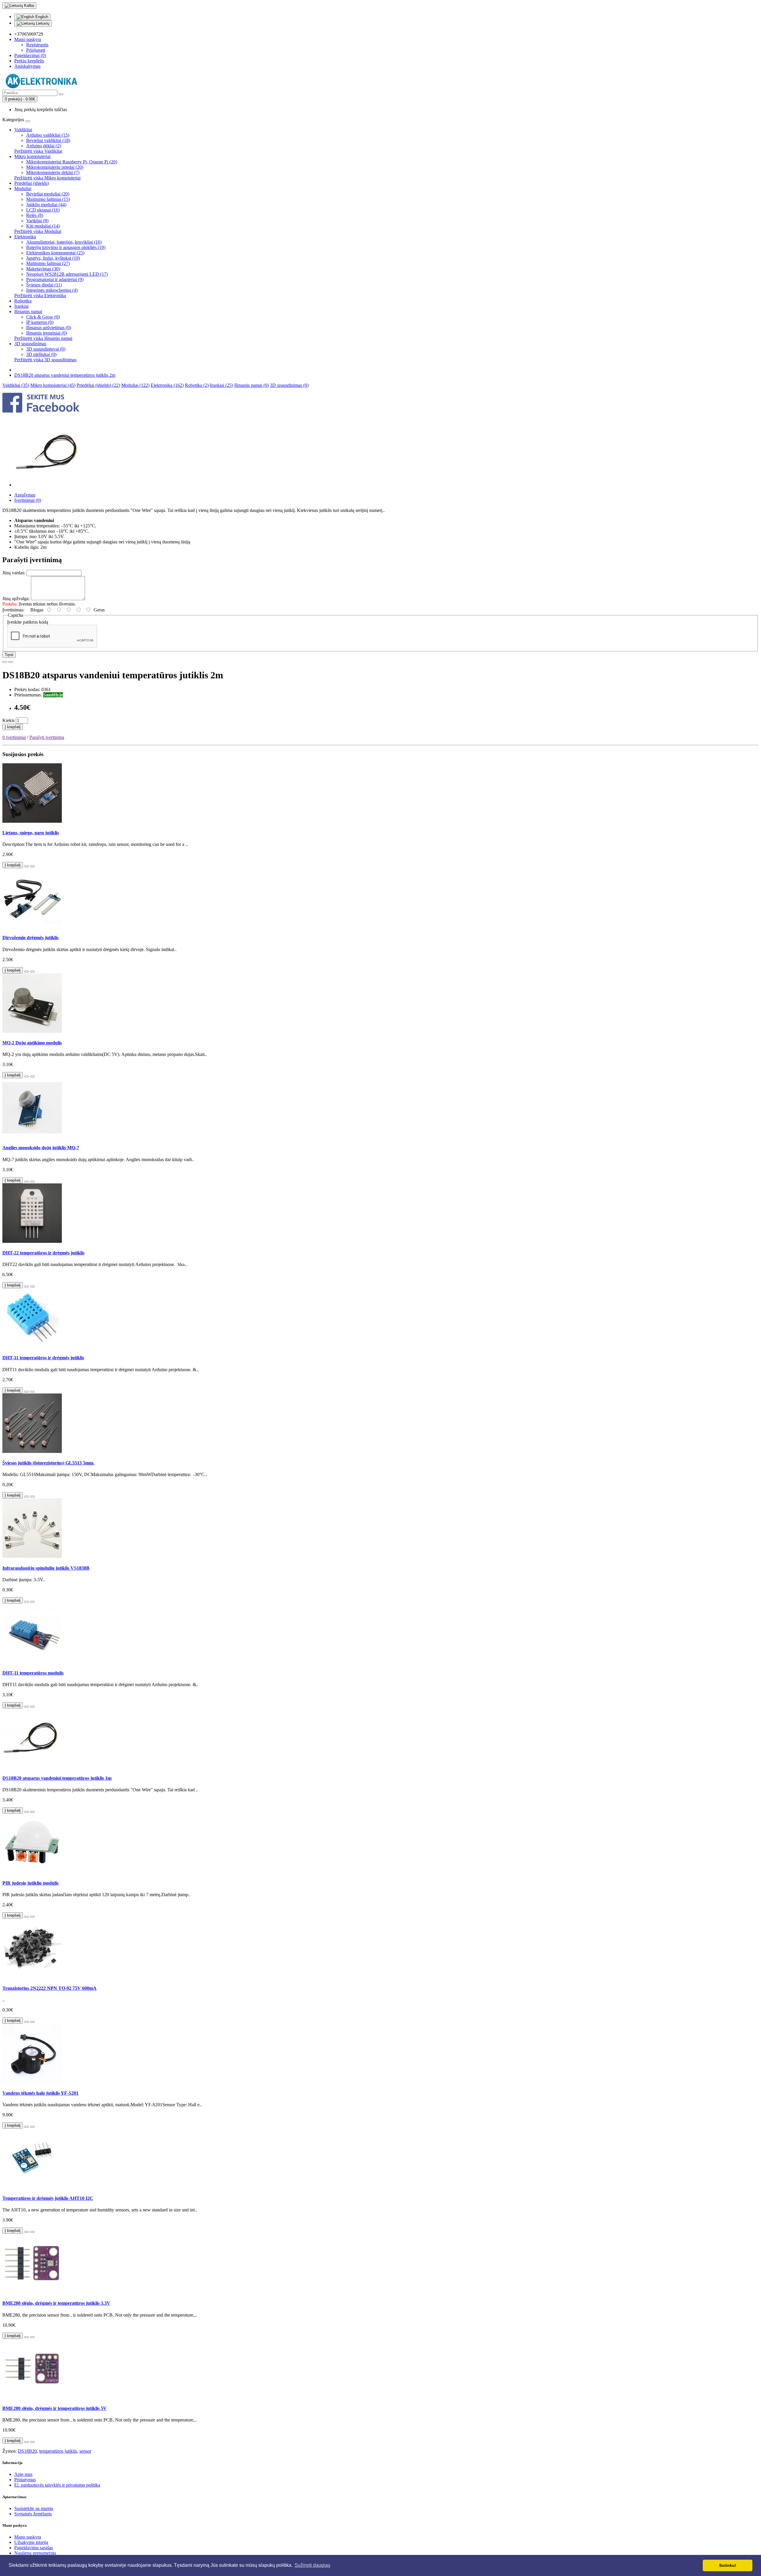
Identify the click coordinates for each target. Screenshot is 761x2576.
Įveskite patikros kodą (28, 622)
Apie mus (23, 2474)
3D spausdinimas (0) (289, 385)
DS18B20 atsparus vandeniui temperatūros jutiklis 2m (65, 375)
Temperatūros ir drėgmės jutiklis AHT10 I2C (48, 2198)
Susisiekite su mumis (34, 2508)
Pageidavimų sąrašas (34, 2548)
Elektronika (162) (167, 385)
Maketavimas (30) (43, 269)
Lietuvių (42, 23)
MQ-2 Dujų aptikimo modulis (32, 1043)
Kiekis (8, 720)
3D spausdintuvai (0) (46, 349)
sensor (85, 2451)
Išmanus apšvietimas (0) (49, 328)
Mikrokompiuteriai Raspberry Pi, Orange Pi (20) (72, 162)
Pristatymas (25, 2480)
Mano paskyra (28, 2537)
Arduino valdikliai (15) (48, 135)
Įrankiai (21, 306)
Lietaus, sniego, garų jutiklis (31, 833)
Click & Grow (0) (43, 317)
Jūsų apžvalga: (16, 599)
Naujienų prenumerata (35, 2553)
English (41, 17)
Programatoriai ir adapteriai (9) (55, 279)
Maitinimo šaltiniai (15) (48, 199)
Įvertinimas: (13, 610)
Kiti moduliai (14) (43, 226)
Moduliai (23, 189)
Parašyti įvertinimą (47, 737)
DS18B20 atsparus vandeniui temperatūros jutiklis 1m (57, 1778)
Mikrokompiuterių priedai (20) (55, 167)
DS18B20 (27, 2451)
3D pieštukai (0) (41, 354)
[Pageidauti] (5, 662)
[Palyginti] (11, 662)
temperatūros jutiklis (58, 2451)
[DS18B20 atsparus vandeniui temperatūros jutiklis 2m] (48, 485)
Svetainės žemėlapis (33, 2514)
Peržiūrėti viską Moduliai (38, 231)
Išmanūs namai (28, 312)
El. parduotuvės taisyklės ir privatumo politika (57, 2485)
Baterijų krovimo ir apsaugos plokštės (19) (66, 247)
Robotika (23, 301)
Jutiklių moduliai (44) (46, 205)
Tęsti (9, 655)
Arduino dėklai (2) (44, 146)
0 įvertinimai (14, 737)
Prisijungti (36, 50)
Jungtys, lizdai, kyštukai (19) (53, 258)
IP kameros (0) (40, 322)
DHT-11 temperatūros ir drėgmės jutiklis (43, 1358)
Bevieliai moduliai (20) (48, 194)
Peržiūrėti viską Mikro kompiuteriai (47, 178)
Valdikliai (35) (16, 385)
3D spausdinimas (30, 344)
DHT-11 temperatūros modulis (33, 1673)
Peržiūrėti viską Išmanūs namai (43, 338)
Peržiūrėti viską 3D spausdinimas (45, 360)
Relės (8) (35, 215)
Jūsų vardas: (14, 573)
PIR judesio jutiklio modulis (30, 1883)
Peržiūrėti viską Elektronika (40, 295)
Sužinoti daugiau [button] (312, 2565)
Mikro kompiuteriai (32, 156)
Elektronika (25, 237)
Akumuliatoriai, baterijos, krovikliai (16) (64, 242)
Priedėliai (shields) (32, 183)
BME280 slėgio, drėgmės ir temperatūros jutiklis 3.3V (56, 2303)
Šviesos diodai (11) (44, 285)
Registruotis (37, 45)
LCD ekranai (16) (43, 210)
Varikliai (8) (37, 221)
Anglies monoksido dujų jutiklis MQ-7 (41, 1148)
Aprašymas (25, 495)
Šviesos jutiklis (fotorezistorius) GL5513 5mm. (48, 1463)
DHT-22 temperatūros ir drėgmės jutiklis (43, 1253)
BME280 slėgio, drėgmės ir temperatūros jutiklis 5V (55, 2408)
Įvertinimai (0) (28, 500)
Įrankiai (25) (221, 385)
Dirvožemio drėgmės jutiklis (30, 938)
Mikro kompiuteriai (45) (53, 385)
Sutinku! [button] (728, 2565)
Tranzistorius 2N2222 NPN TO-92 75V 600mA (49, 1988)
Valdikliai (23, 130)
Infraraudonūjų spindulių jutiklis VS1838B (46, 1568)
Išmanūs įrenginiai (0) (47, 333)
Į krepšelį (13, 727)
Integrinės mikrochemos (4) (52, 290)
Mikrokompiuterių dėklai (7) (53, 172)
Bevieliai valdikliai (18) (48, 140)
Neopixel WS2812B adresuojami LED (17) (67, 274)
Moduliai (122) (135, 385)
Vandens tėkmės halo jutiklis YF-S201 (40, 2093)
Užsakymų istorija (31, 2542)
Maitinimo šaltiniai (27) (48, 263)
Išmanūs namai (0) (251, 385)
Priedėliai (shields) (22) (98, 385)
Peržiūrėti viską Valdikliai (38, 151)
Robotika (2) (197, 385)
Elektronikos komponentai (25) (55, 253)
